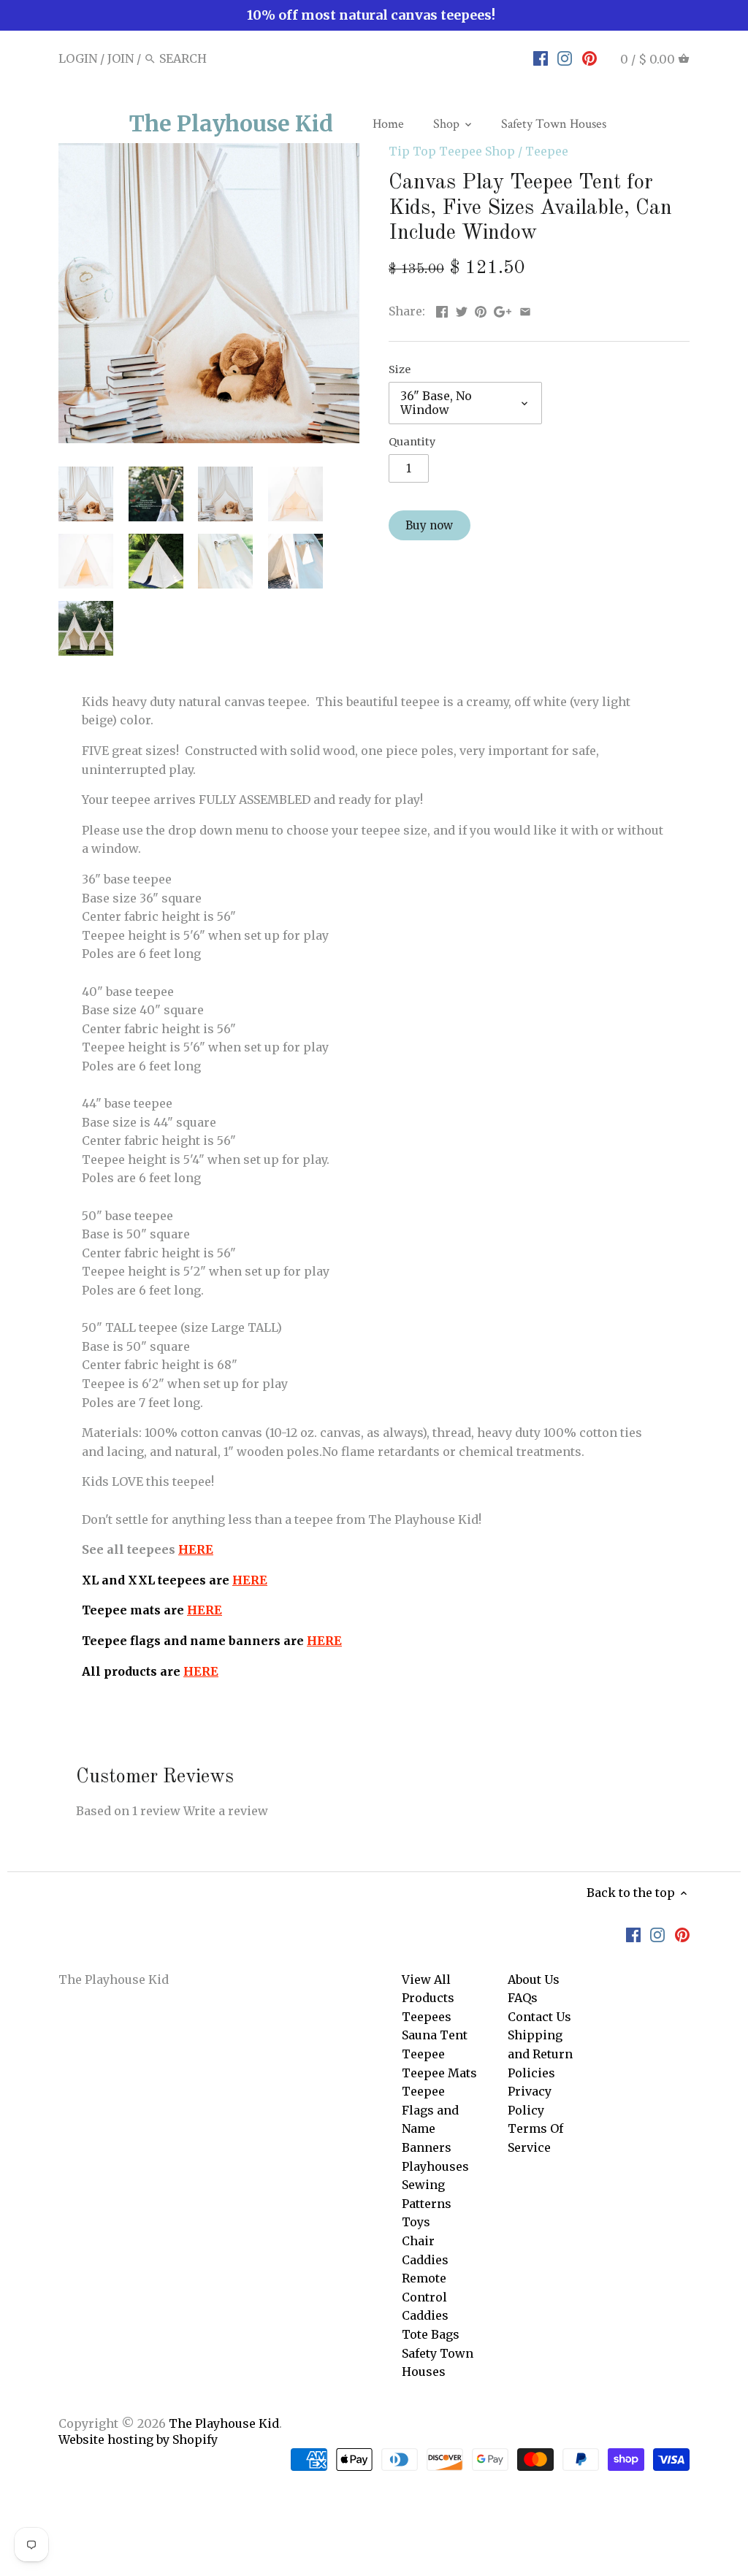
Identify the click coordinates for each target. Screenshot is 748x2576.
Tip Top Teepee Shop (452, 151)
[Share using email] (525, 310)
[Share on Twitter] (462, 310)
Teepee (547, 151)
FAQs (523, 1998)
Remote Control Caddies (425, 2297)
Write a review (226, 1811)
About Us (534, 1979)
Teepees (427, 2017)
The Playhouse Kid (231, 123)
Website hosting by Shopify (138, 2439)
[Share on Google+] (503, 310)
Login (78, 58)
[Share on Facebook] (442, 310)
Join (121, 58)
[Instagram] (565, 58)
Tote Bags (431, 2334)
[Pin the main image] (481, 310)
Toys (416, 2222)
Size (400, 370)
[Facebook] (541, 58)
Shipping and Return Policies (540, 2054)
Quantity (412, 442)
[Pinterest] (589, 58)
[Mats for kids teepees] (224, 1610)
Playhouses (435, 2166)
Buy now (429, 525)
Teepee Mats (439, 2073)
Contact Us (539, 2017)
